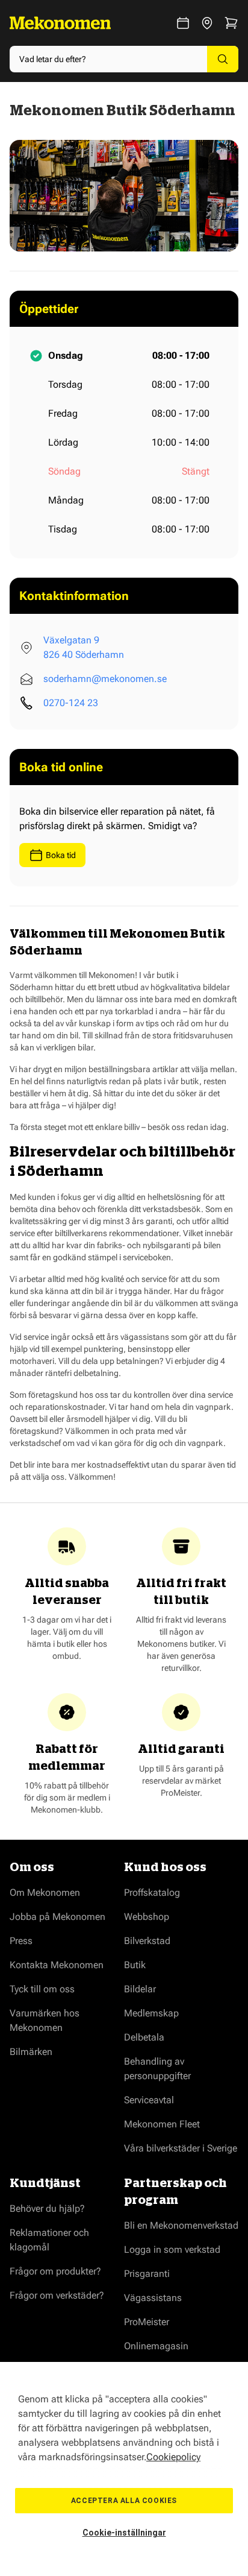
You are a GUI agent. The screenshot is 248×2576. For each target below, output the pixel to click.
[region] (124, 2469)
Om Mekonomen (45, 1893)
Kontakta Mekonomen (57, 1965)
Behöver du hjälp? (47, 2208)
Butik (135, 1965)
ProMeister (147, 2322)
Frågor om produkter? (55, 2271)
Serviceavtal (149, 2100)
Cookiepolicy (173, 2457)
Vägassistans (153, 2298)
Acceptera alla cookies (124, 2501)
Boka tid (61, 855)
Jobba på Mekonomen (57, 1917)
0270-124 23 (71, 703)
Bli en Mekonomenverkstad (181, 2225)
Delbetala (144, 2037)
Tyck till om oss (42, 1989)
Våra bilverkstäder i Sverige (181, 2148)
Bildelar (140, 1989)
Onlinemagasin (156, 2346)
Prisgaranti (147, 2274)
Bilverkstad (147, 1941)
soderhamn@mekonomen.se (105, 679)
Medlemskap (151, 2013)
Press (21, 1941)
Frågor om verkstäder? (57, 2295)
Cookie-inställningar (124, 2533)
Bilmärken (31, 2052)
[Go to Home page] (60, 23)
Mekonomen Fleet (162, 2124)
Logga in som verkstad (172, 2249)
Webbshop (147, 1917)
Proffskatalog (152, 1893)
